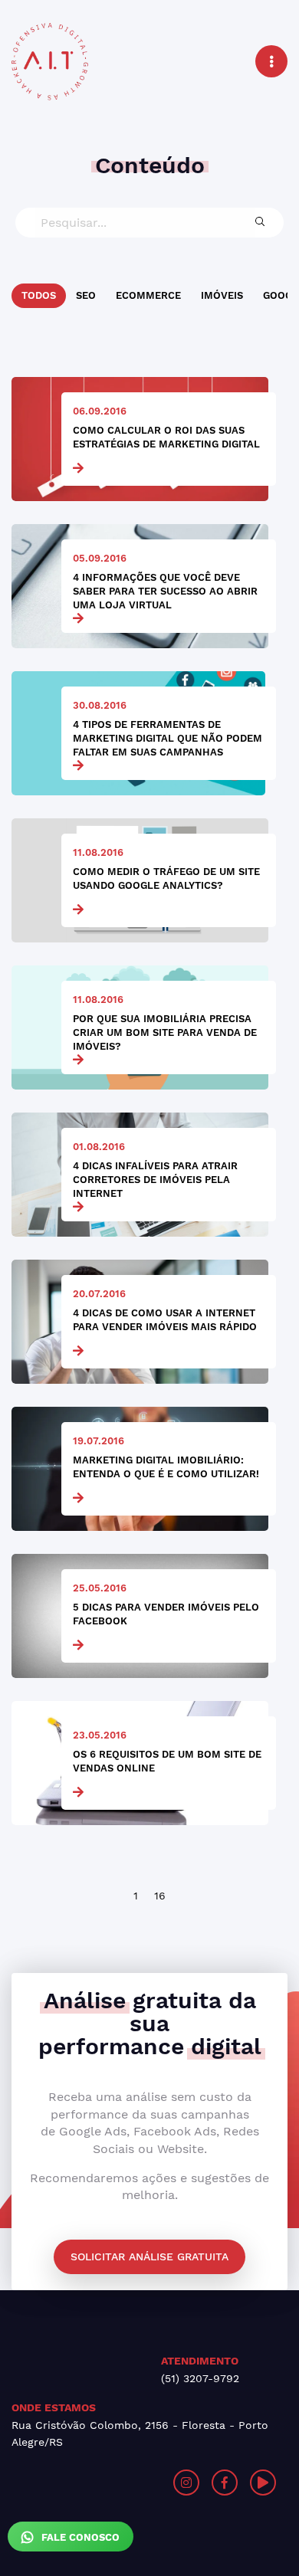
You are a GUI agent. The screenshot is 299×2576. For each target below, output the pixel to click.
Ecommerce (148, 295)
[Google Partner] (80, 2483)
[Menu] (271, 61)
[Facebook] (225, 2483)
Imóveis (222, 295)
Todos (39, 295)
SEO (86, 295)
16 (160, 1896)
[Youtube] (263, 2483)
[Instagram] (186, 2483)
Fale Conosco (79, 2537)
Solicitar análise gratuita (149, 2256)
